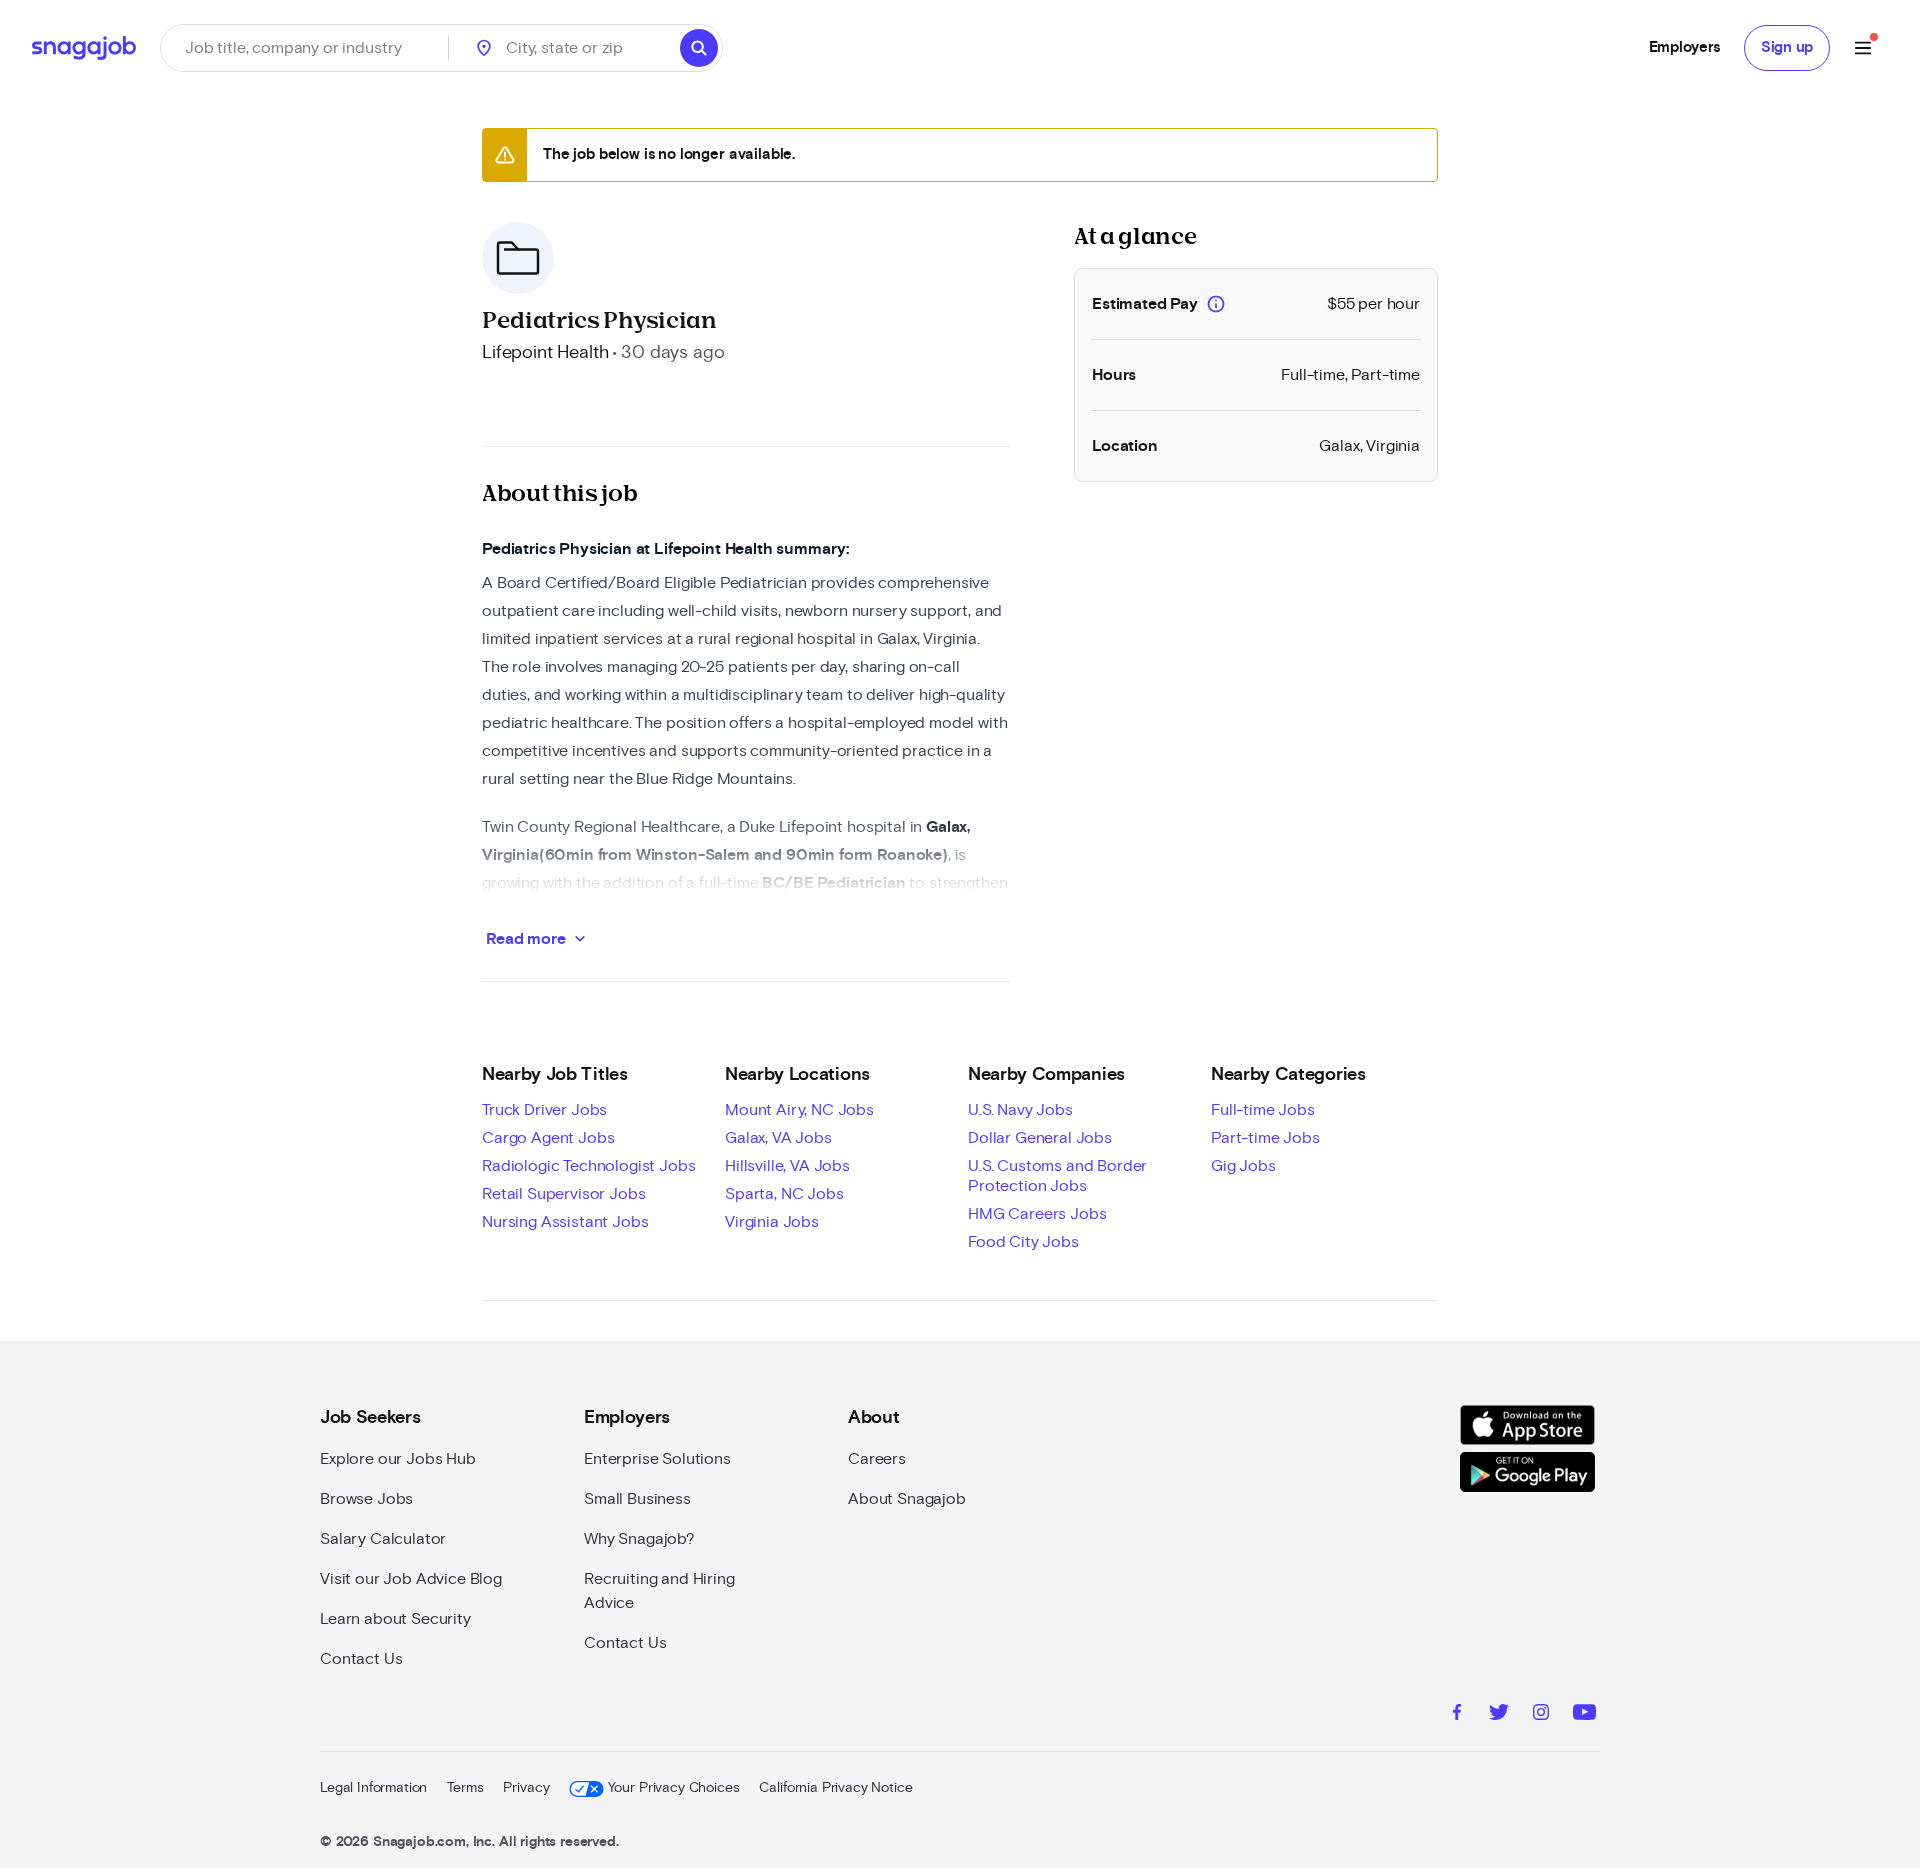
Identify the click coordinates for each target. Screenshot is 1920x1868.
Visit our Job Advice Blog (411, 1579)
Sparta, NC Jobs (784, 1194)
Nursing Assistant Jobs (565, 1222)
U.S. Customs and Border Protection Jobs (1057, 1176)
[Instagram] (1541, 1715)
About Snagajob (907, 1499)
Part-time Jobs (1265, 1138)
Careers (877, 1459)
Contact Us (361, 1659)
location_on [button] (484, 48)
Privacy (526, 1788)
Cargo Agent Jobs (548, 1138)
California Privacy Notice (835, 1788)
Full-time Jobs (1263, 1110)
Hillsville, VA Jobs (787, 1166)
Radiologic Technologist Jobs (589, 1166)
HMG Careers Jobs (1037, 1214)
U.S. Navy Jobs (1020, 1110)
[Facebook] (1457, 1715)
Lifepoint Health (545, 353)
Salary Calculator (383, 1539)
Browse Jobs (366, 1499)
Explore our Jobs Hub (398, 1459)
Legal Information (373, 1788)
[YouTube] (1584, 1715)
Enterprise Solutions (657, 1459)
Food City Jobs (1023, 1242)
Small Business (637, 1499)
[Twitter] (1499, 1715)
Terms (465, 1788)
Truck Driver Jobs (544, 1110)
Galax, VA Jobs (778, 1138)
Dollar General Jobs (1040, 1138)
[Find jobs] (699, 48)
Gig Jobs (1243, 1166)
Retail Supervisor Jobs (563, 1194)
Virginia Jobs (772, 1222)
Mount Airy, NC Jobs (799, 1110)
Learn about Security (395, 1619)
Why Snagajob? (639, 1539)
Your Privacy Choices (673, 1788)
